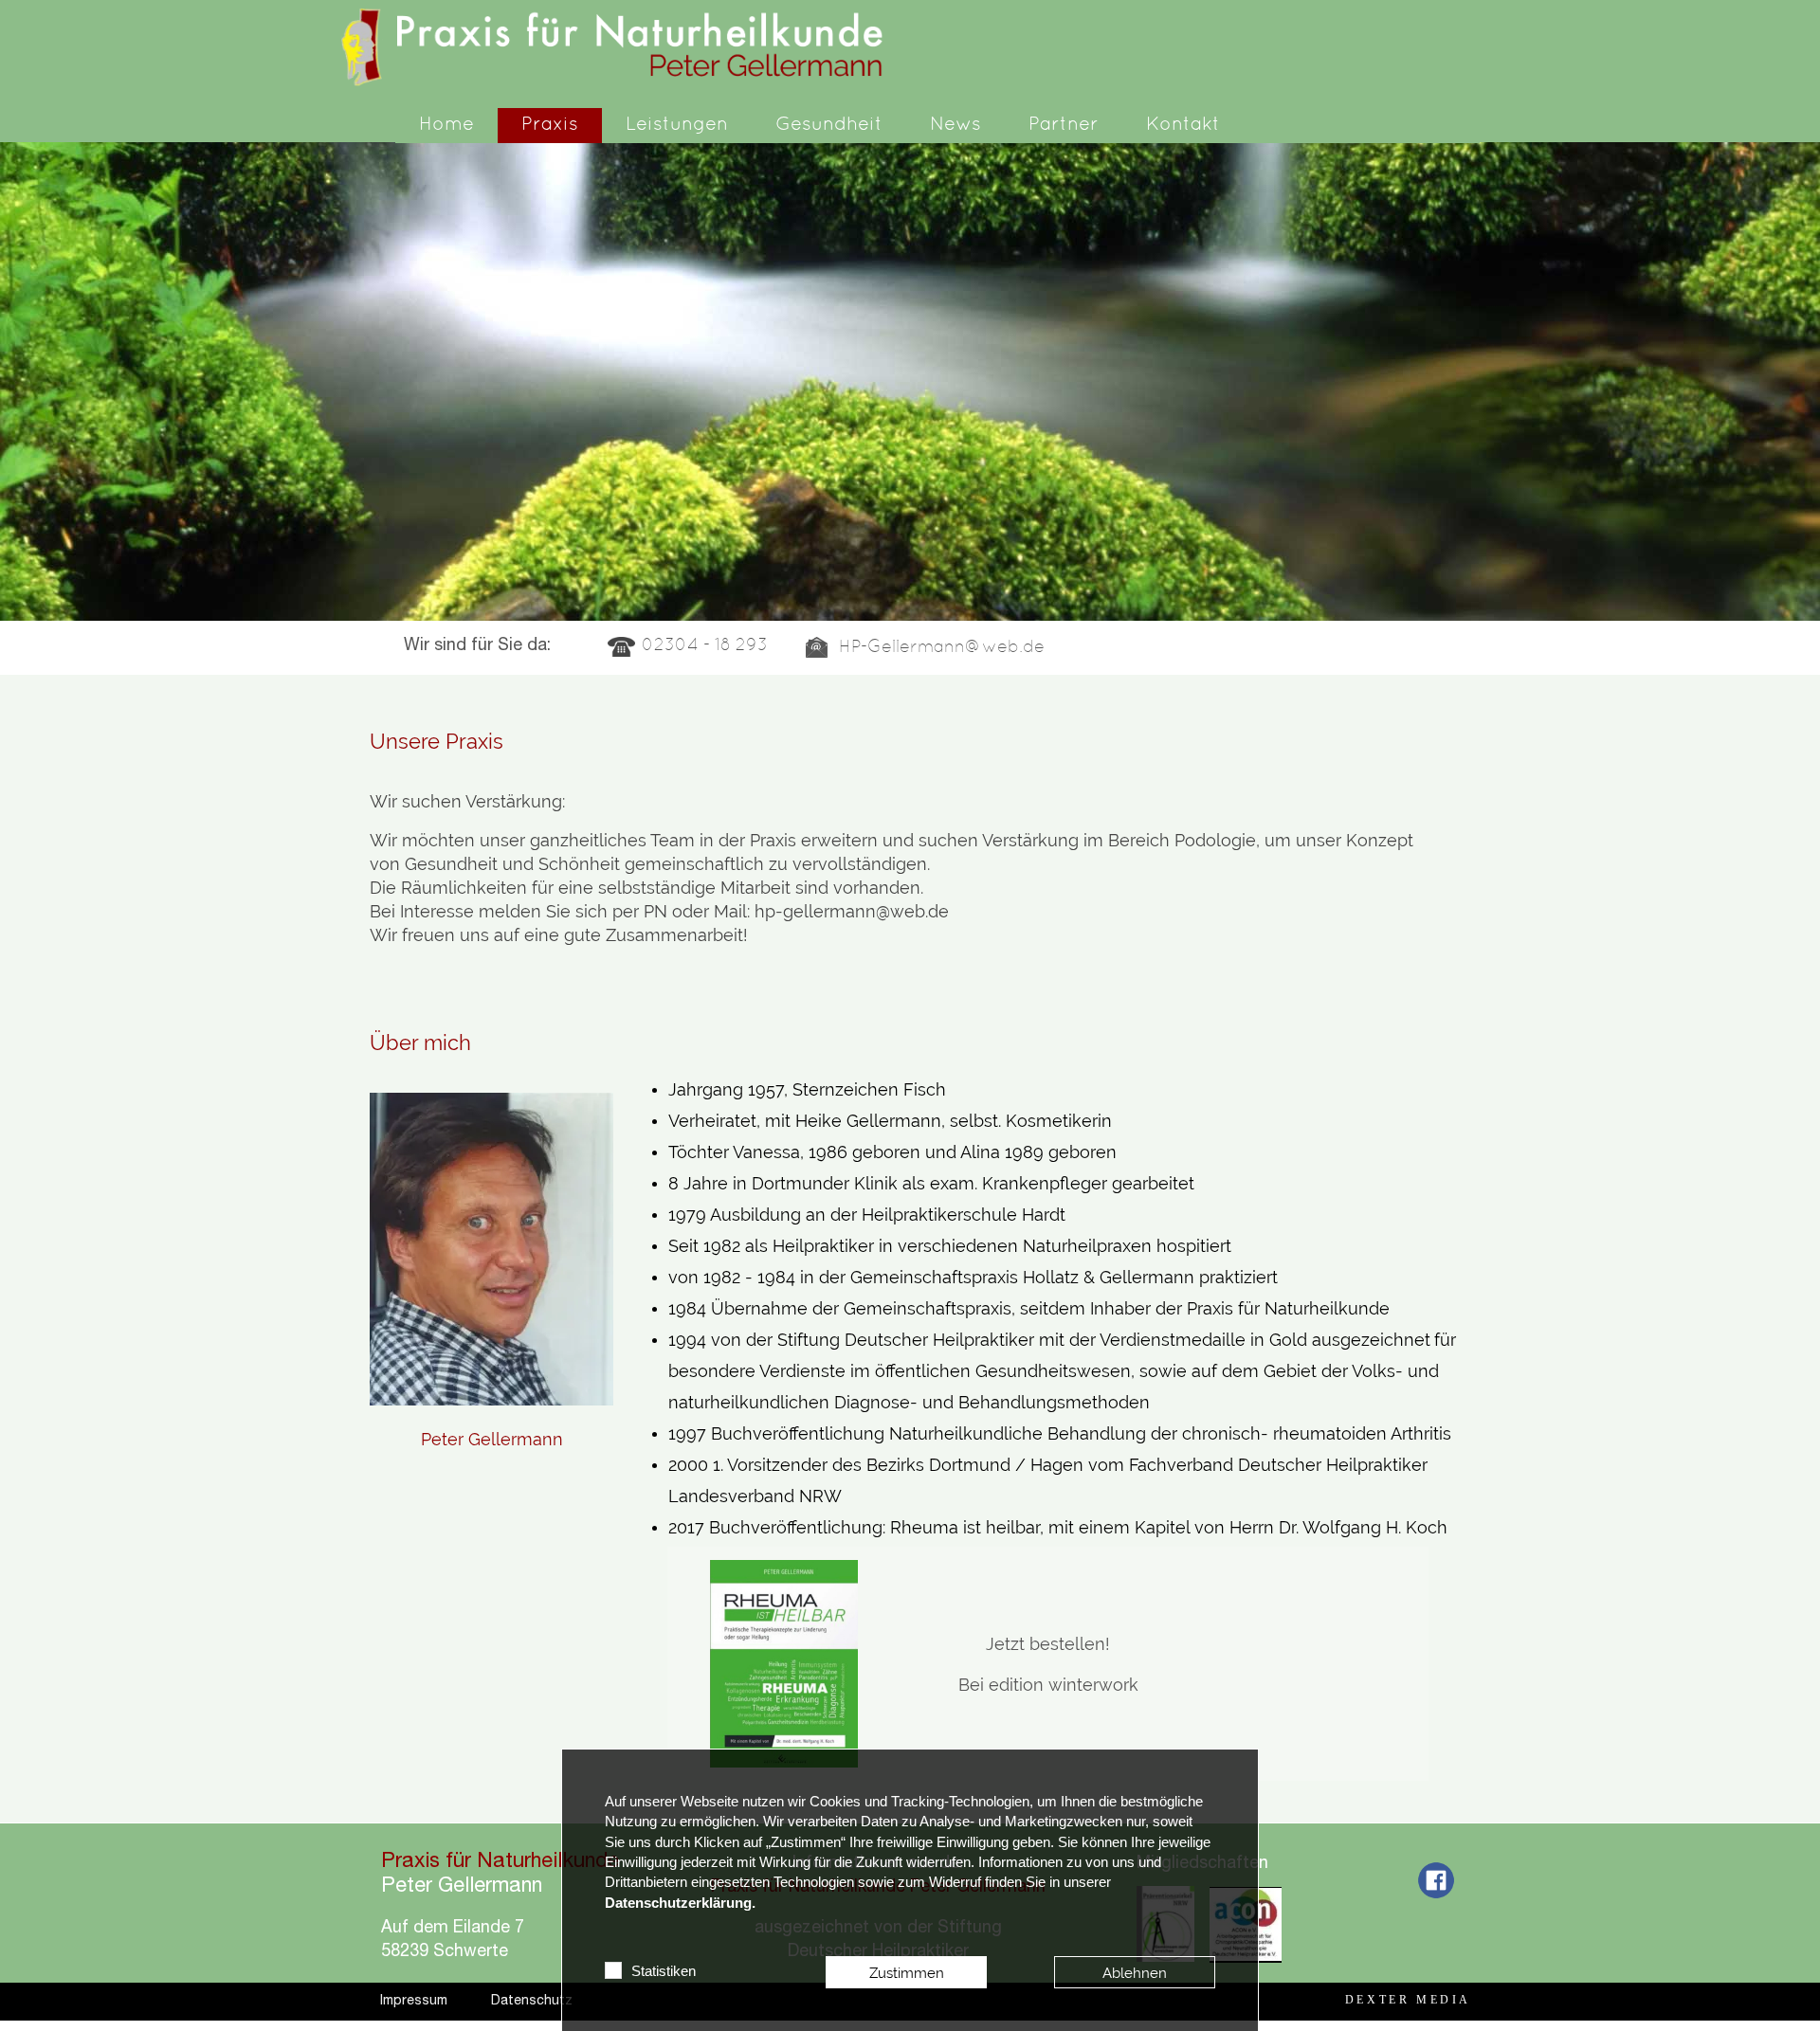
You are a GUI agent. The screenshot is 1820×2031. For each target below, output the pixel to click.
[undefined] (784, 1664)
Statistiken (664, 1971)
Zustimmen (907, 1973)
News (955, 125)
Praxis (550, 125)
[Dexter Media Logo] (1408, 1999)
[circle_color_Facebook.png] (1436, 1882)
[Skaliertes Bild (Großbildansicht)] (622, 47)
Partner (1064, 125)
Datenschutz (532, 2002)
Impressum (414, 2002)
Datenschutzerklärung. (680, 1903)
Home (446, 125)
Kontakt (1183, 125)
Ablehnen (1135, 1973)
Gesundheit (829, 125)
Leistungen (677, 125)
